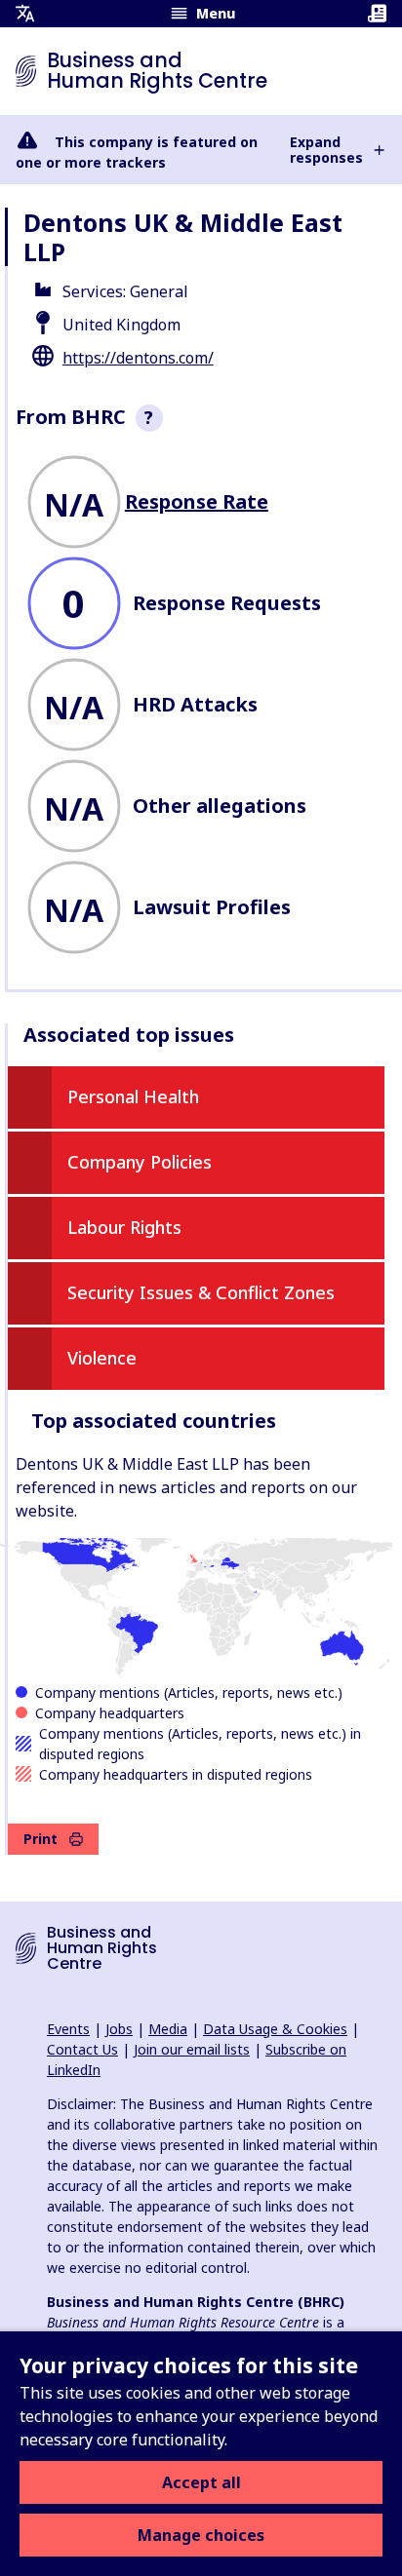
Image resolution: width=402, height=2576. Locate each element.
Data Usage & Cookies (275, 2029)
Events (68, 2029)
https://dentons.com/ (138, 358)
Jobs (119, 2029)
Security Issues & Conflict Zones (201, 1292)
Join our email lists (192, 2049)
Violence (102, 1358)
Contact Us (82, 2049)
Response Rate (197, 501)
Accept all (201, 2482)
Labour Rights (124, 1227)
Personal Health (133, 1096)
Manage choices (201, 2535)
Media (168, 2029)
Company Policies (140, 1162)
